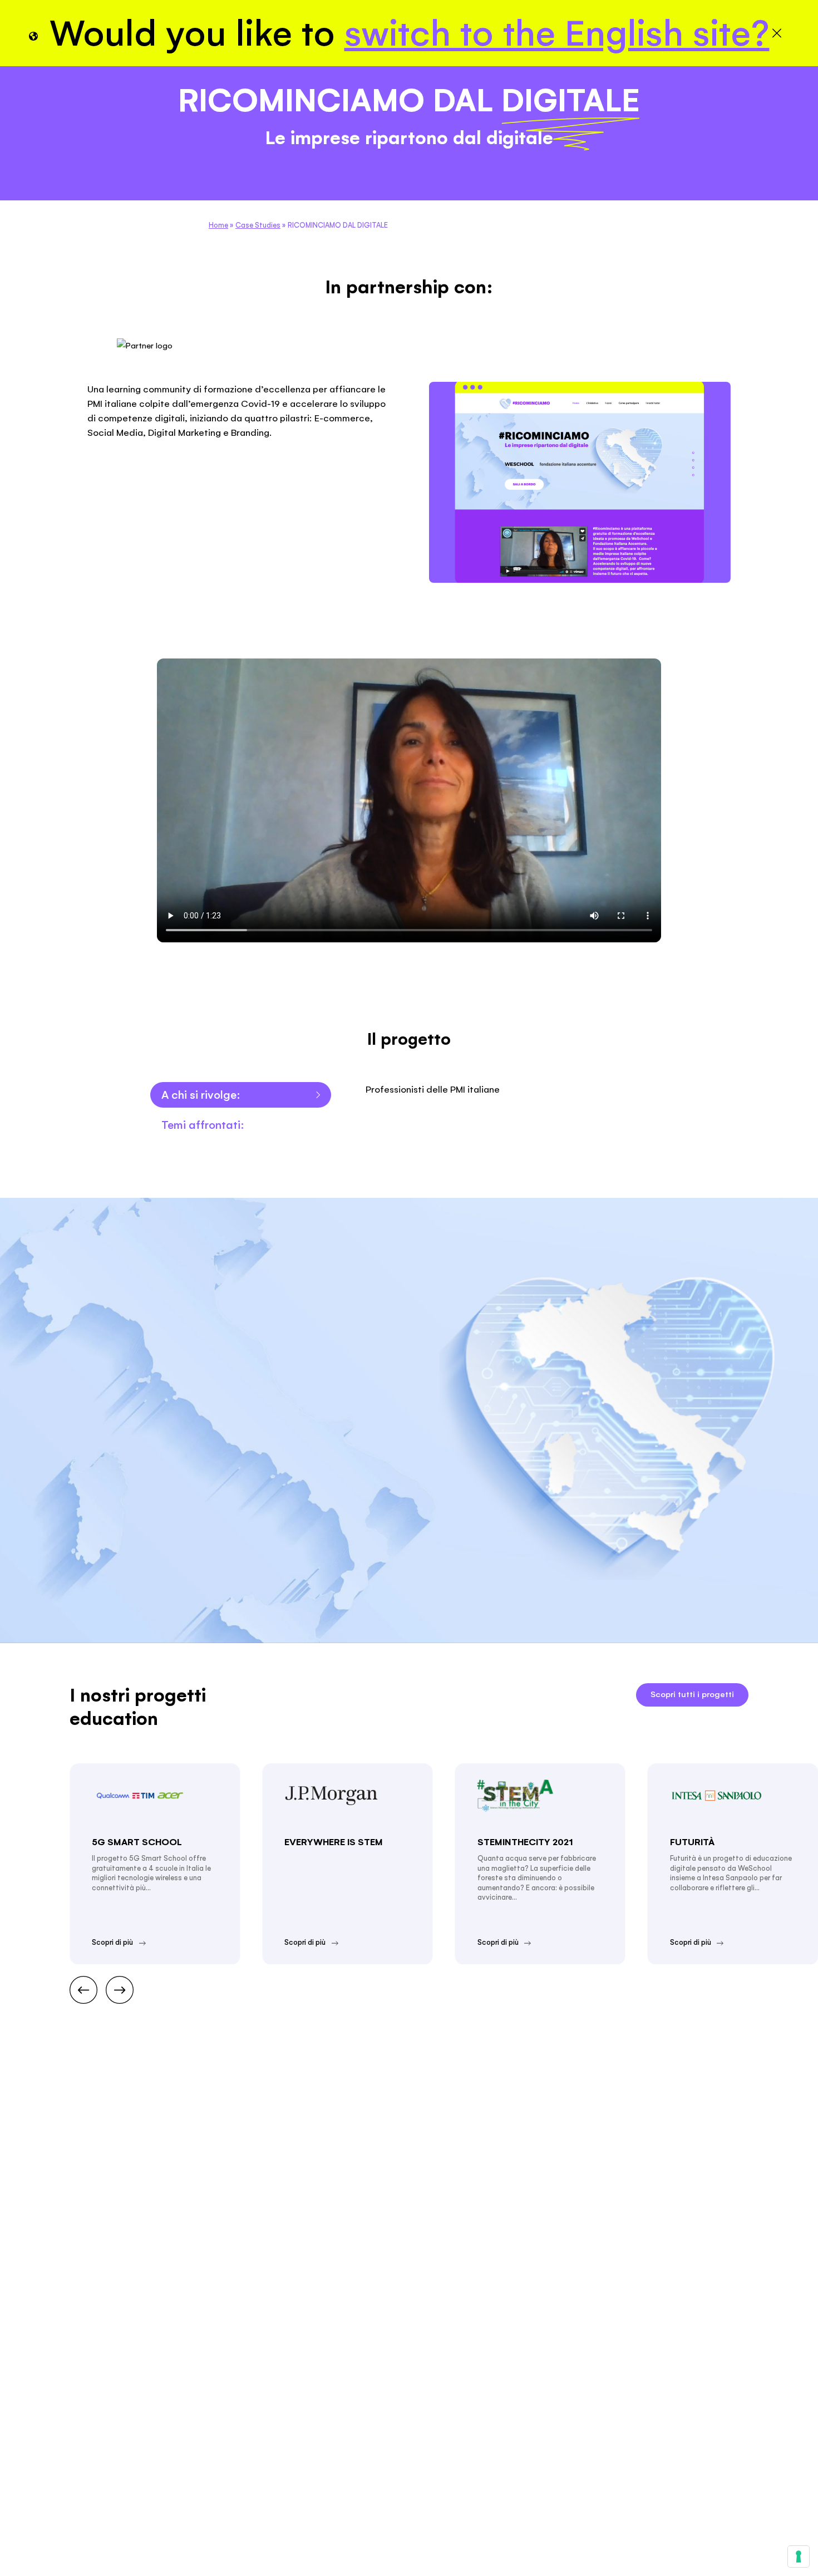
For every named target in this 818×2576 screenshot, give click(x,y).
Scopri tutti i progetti (692, 1694)
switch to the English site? (557, 33)
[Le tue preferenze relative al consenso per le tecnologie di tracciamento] (799, 2557)
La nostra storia (160, 214)
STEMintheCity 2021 (525, 1842)
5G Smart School (137, 1842)
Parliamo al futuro (657, 213)
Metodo (91, 214)
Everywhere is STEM (334, 1842)
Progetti (35, 214)
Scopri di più (112, 1942)
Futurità (692, 1842)
